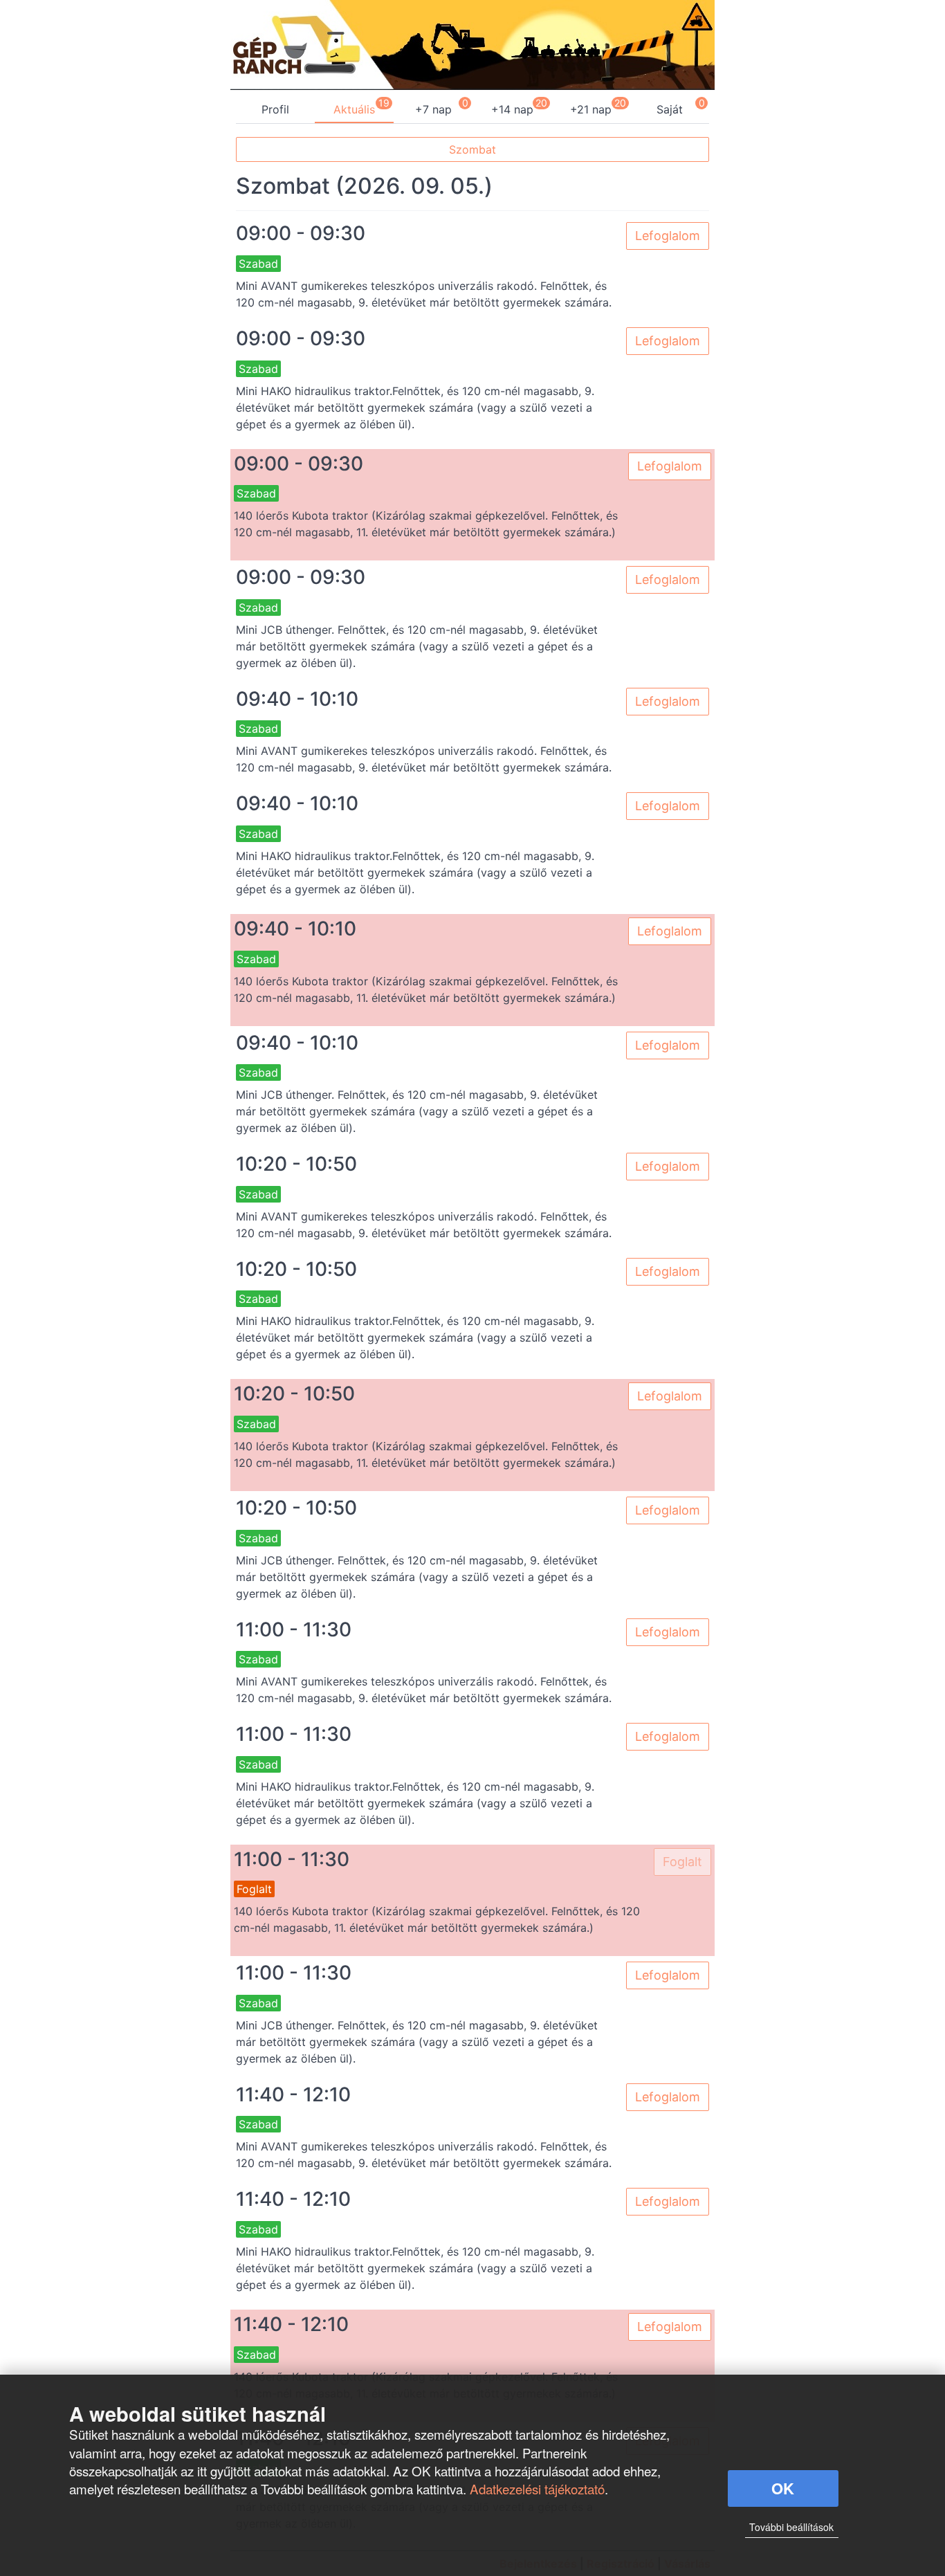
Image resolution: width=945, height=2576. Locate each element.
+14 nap (512, 109)
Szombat (472, 149)
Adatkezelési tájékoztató (537, 2488)
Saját (670, 109)
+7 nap (433, 109)
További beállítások (791, 2527)
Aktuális (354, 109)
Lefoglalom (668, 236)
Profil (275, 109)
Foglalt (682, 1862)
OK (783, 2488)
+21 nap (591, 109)
